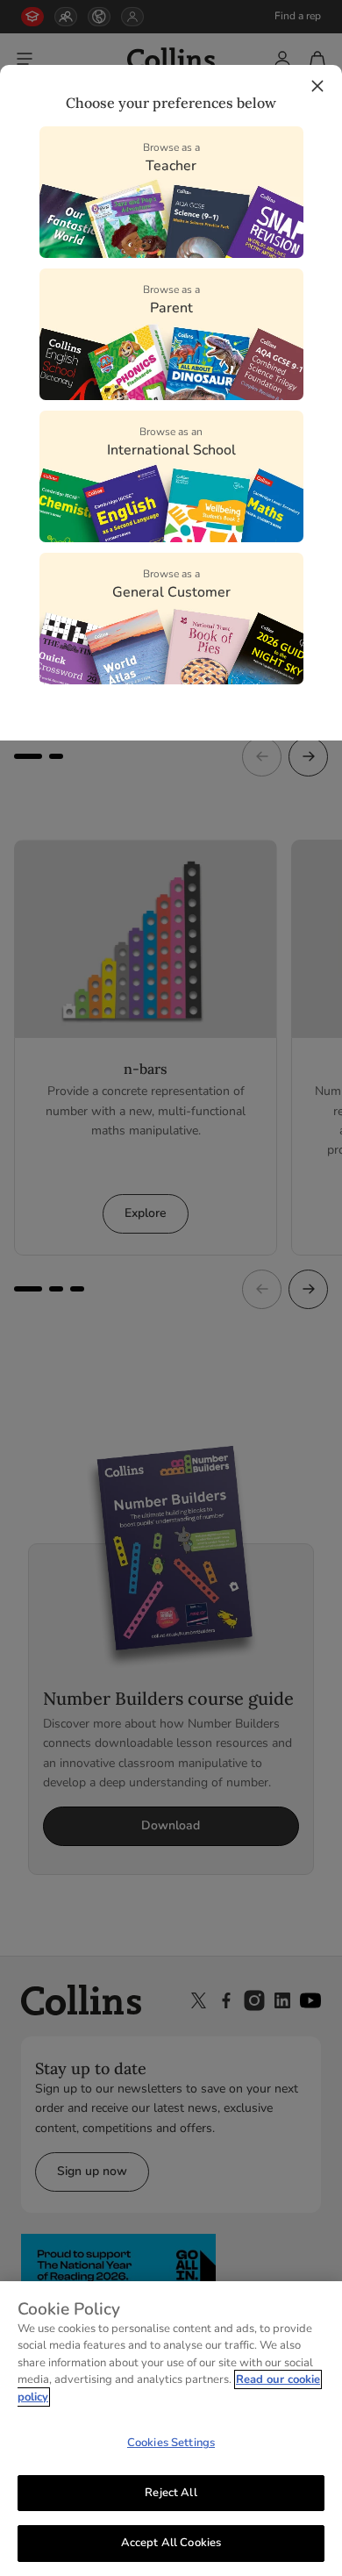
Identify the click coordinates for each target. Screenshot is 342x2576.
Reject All (171, 2493)
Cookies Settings (171, 2443)
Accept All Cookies (171, 2543)
